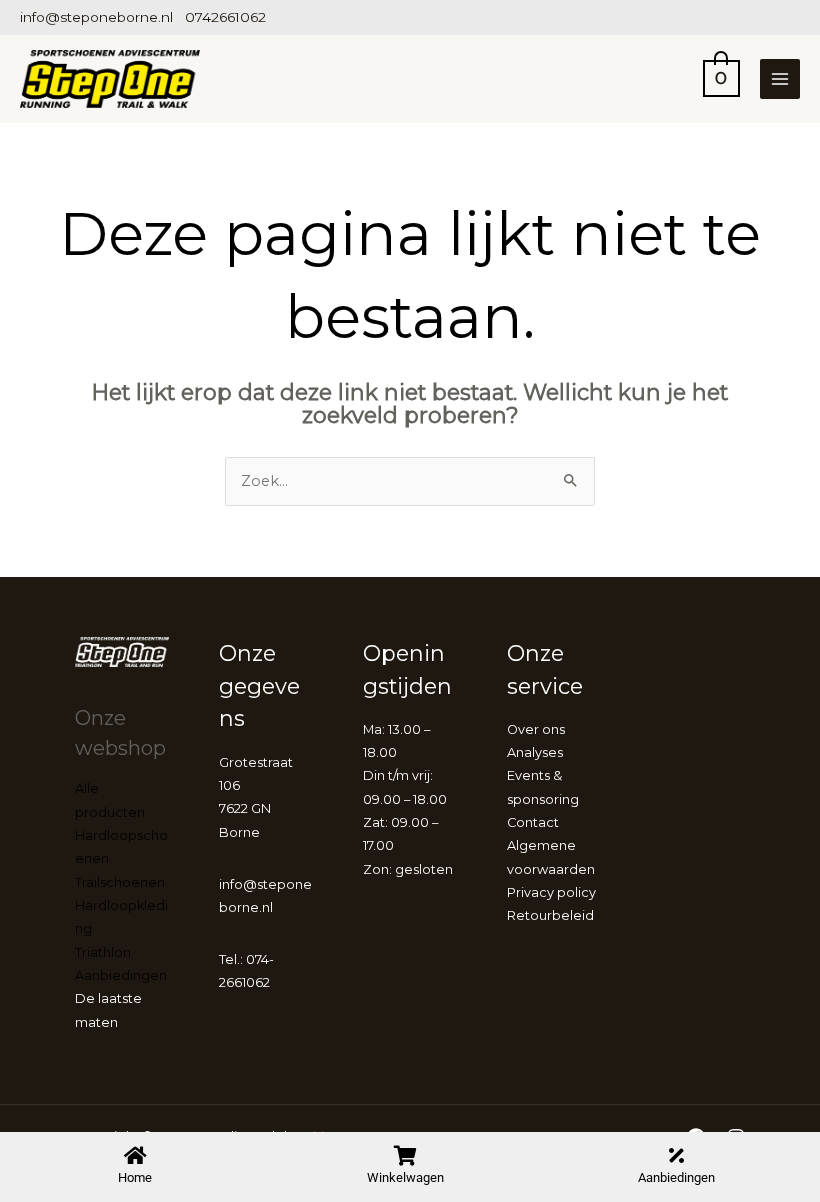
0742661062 (225, 17)
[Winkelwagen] (406, 1156)
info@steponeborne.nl (96, 17)
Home (135, 1177)
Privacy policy (551, 892)
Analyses (535, 752)
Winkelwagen (405, 1177)
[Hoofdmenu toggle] (780, 79)
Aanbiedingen (676, 1177)
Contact (533, 822)
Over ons (536, 729)
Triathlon (103, 952)
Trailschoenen (120, 882)
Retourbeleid (550, 915)
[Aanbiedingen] (676, 1156)
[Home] (135, 1156)
